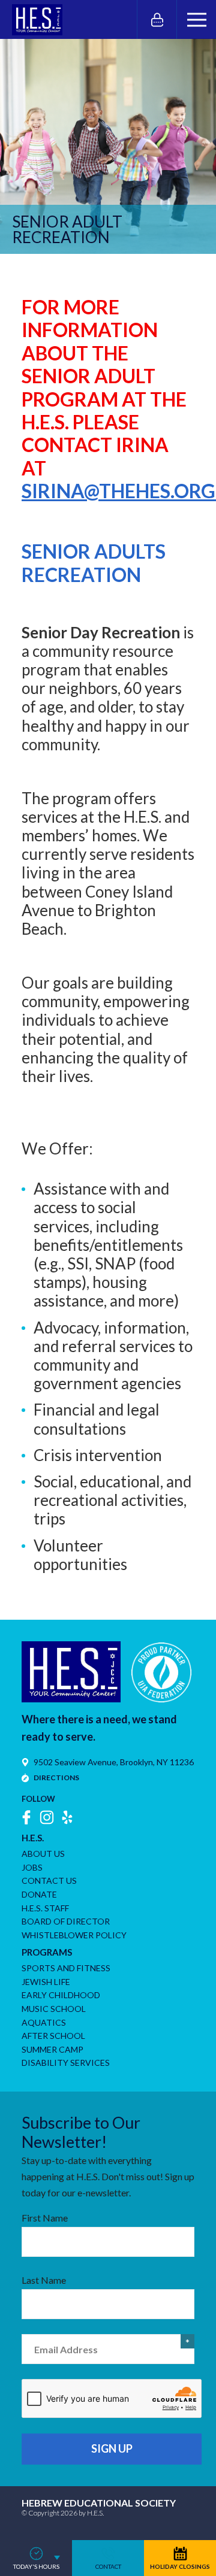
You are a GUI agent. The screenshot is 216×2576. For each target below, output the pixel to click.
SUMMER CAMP (52, 2049)
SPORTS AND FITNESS (66, 1968)
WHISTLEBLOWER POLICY (74, 1935)
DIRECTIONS (56, 1778)
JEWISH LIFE (46, 1982)
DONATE (39, 1894)
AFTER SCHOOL (53, 2036)
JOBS (32, 1867)
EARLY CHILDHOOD (61, 1995)
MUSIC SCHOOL (54, 2009)
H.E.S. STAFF (45, 1908)
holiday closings (180, 2566)
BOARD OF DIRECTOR (66, 1921)
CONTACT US (49, 1881)
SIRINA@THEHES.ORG (118, 491)
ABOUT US (43, 1854)
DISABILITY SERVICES (66, 2063)
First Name (45, 2218)
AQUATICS (44, 2022)
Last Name (44, 2280)
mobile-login (157, 19)
